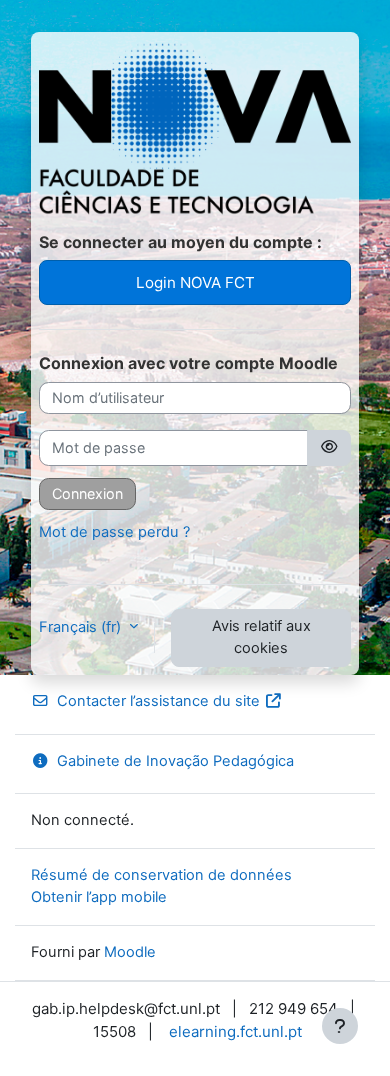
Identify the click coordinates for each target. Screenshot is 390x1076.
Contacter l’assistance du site (158, 701)
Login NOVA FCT (195, 282)
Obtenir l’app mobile (99, 897)
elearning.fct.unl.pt (235, 1031)
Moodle (130, 952)
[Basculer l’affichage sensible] (329, 448)
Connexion (87, 493)
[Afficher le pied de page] (340, 1026)
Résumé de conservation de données (161, 875)
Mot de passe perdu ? (114, 532)
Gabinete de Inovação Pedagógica (175, 761)
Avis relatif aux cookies (261, 637)
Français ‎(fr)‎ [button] (82, 627)
